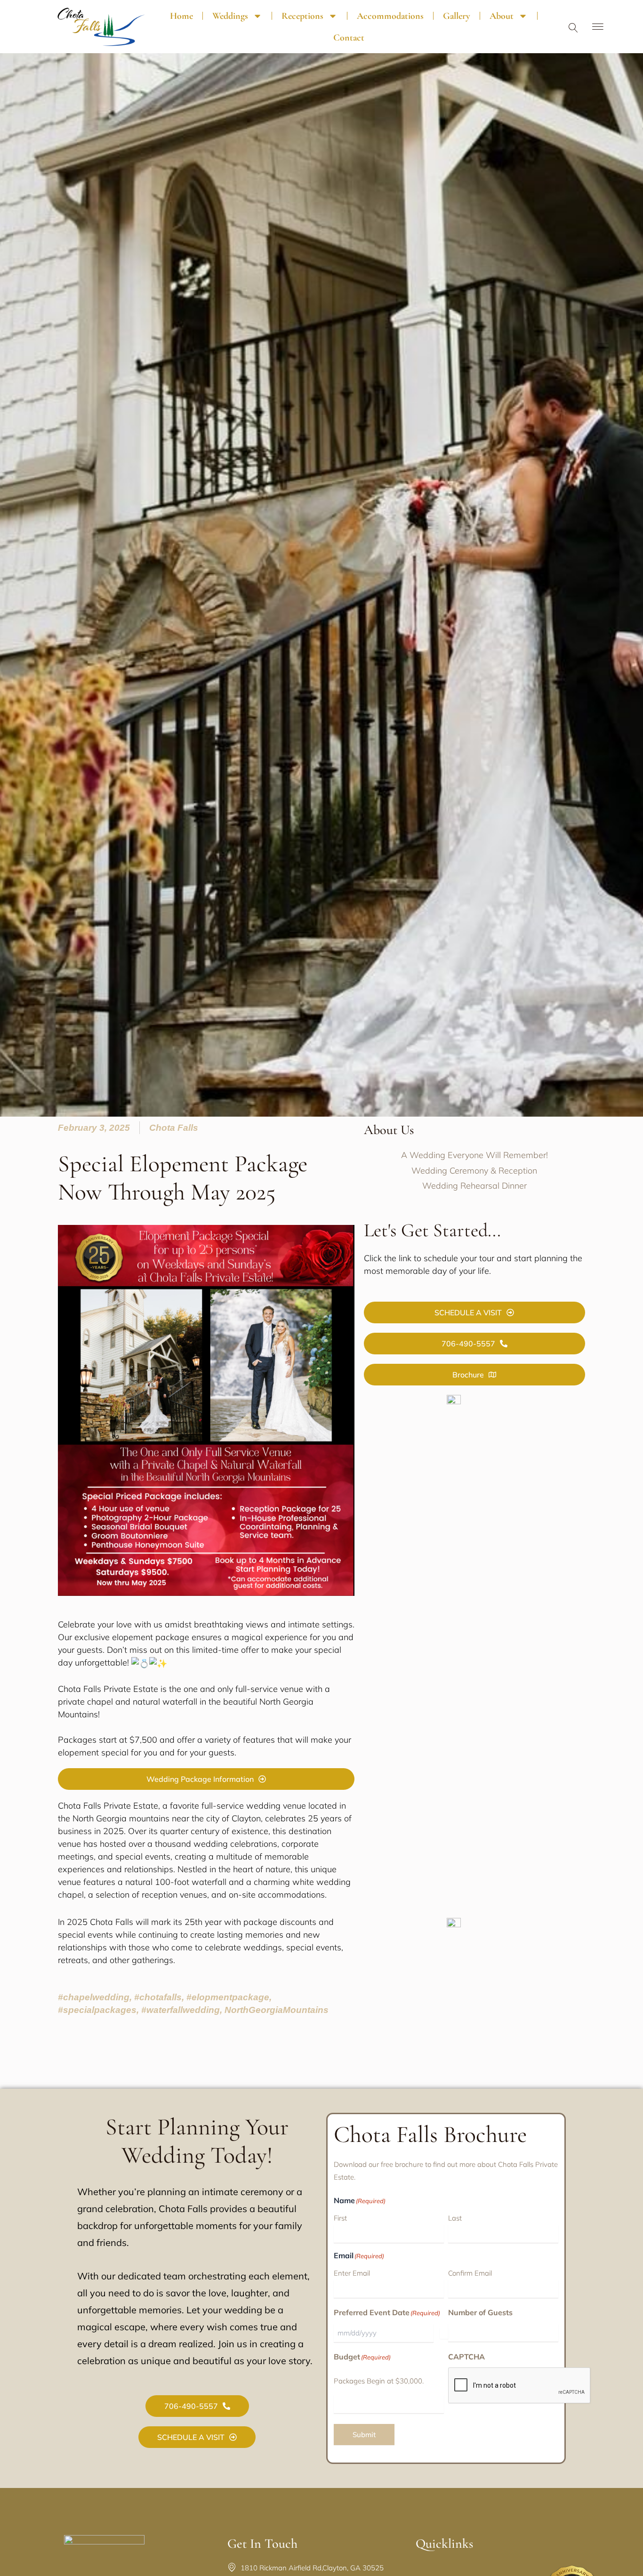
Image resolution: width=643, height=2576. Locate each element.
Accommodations (390, 16)
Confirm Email (470, 2273)
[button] (573, 29)
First (340, 2218)
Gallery (457, 16)
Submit (364, 2435)
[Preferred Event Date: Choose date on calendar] (444, 2333)
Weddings (230, 16)
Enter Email (352, 2273)
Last (455, 2218)
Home (181, 16)
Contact (349, 38)
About (502, 16)
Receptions (302, 16)
